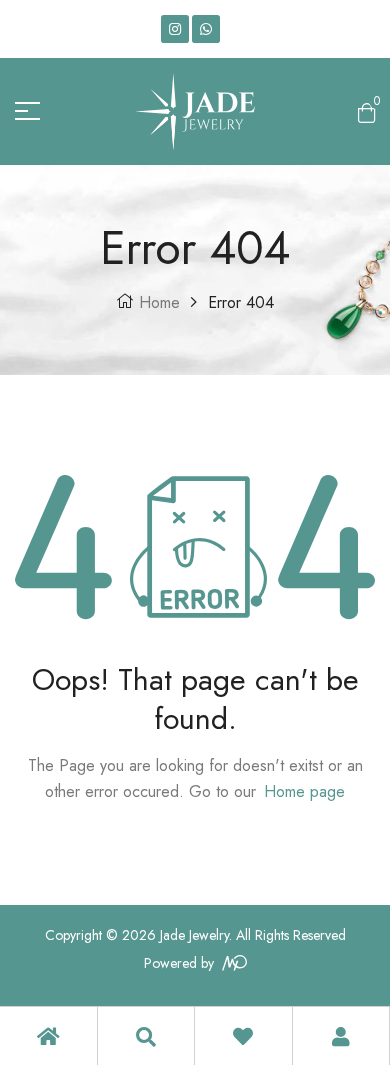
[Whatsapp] (206, 29)
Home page (304, 791)
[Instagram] (175, 29)
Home (159, 302)
